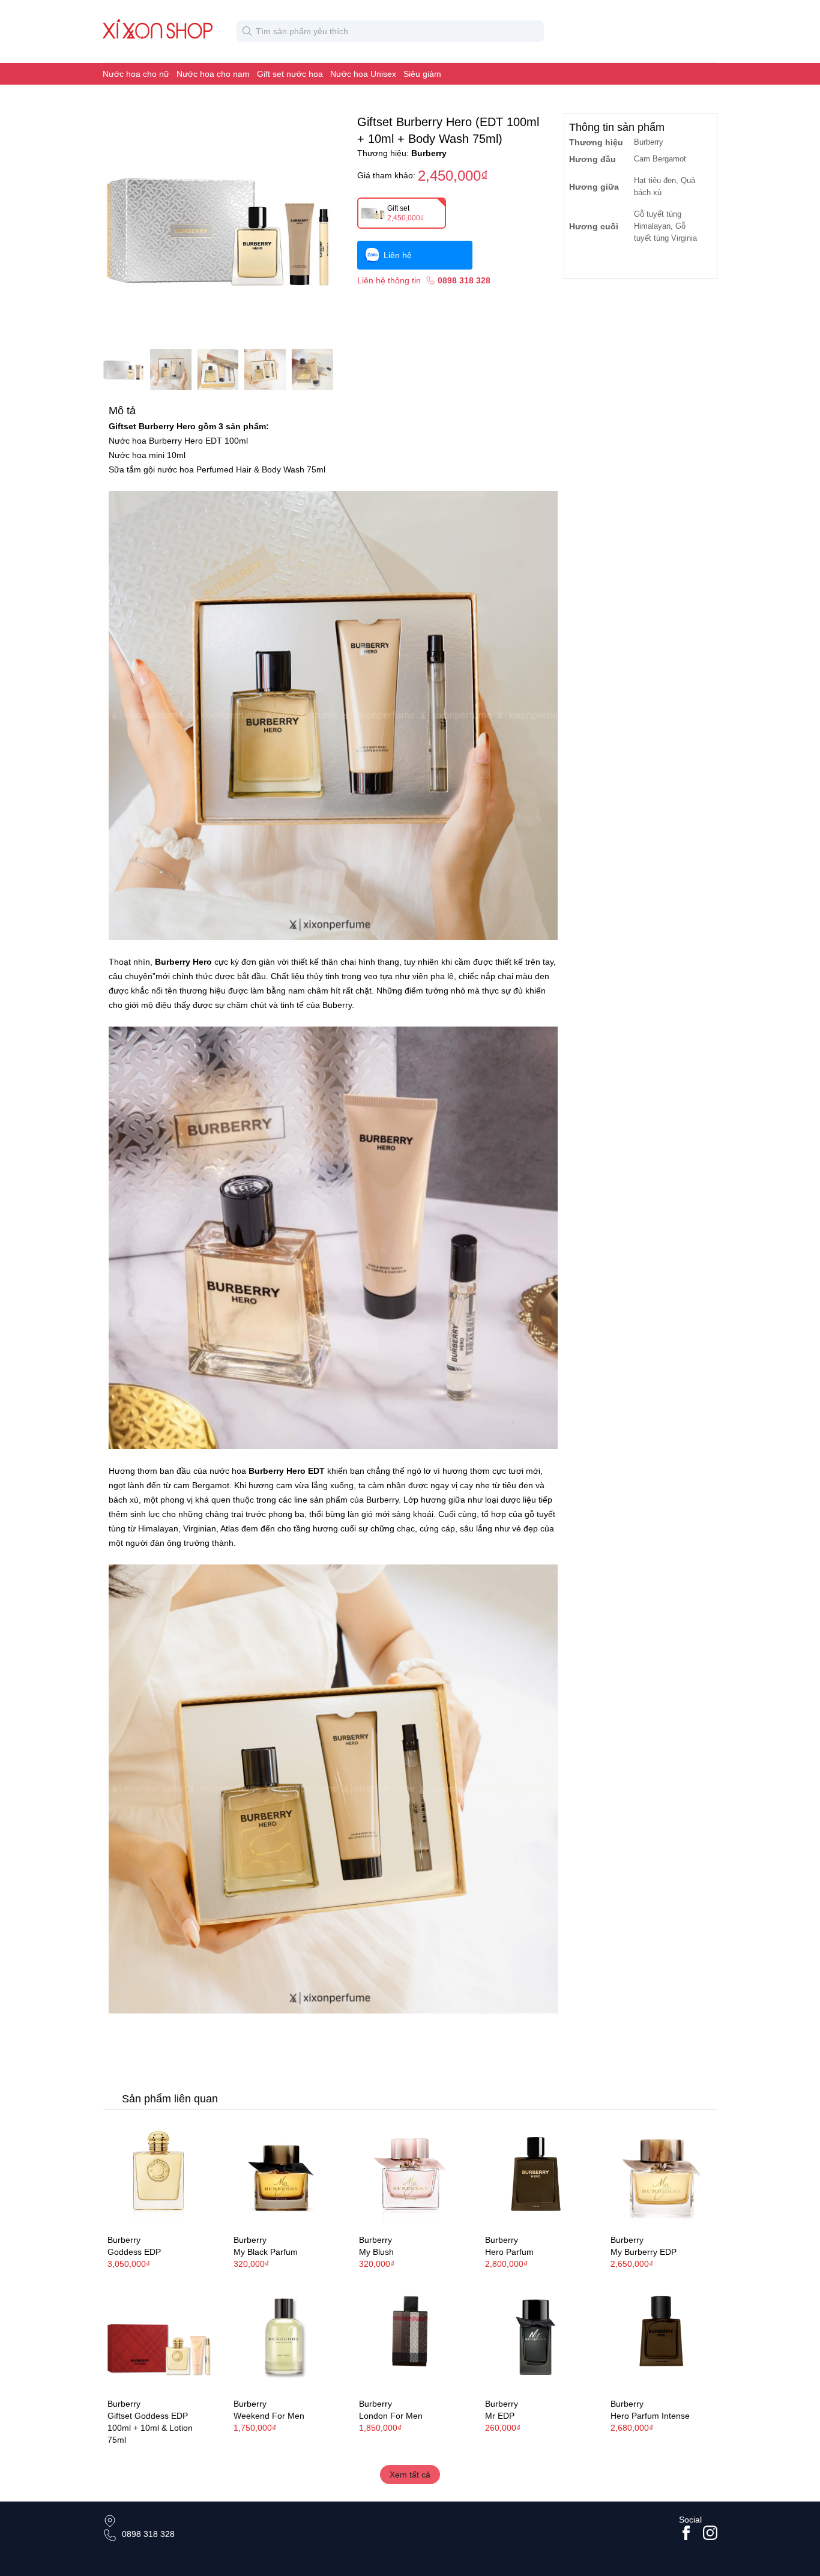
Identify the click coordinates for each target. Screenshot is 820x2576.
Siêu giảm (422, 74)
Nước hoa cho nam (213, 74)
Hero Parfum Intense (650, 2416)
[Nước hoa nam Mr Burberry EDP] (536, 2338)
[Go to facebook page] (686, 2533)
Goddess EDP (134, 2252)
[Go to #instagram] (710, 2533)
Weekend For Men (269, 2416)
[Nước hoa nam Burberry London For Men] (410, 2338)
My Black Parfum (266, 2252)
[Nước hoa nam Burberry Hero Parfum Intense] (662, 2338)
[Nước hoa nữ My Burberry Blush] (410, 2173)
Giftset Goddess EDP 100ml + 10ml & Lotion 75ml (150, 2428)
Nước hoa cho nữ (136, 74)
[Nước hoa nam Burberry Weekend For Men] (285, 2338)
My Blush (376, 2252)
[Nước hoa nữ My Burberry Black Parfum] (285, 2173)
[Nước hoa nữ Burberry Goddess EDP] (158, 2173)
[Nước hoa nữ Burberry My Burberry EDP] (662, 2173)
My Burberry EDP (644, 2252)
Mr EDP (500, 2416)
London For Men (391, 2416)
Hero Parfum (509, 2252)
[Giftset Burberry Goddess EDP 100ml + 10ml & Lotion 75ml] (158, 2338)
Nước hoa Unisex (363, 74)
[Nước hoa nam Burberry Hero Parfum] (536, 2173)
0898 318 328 (148, 2534)
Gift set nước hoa (290, 74)
